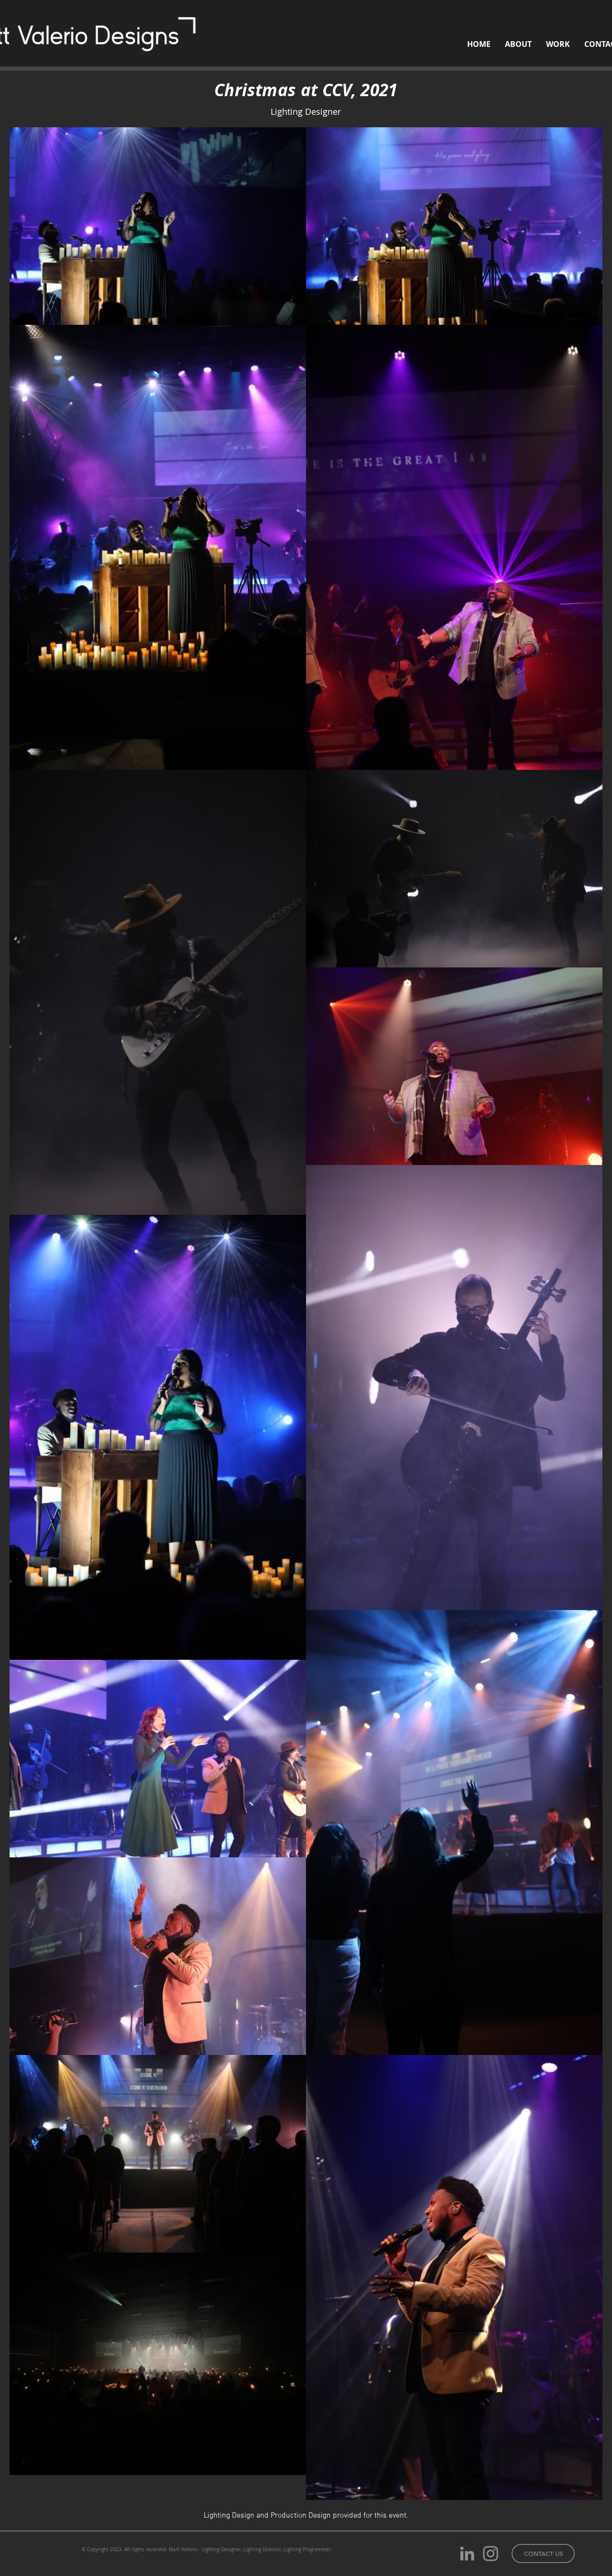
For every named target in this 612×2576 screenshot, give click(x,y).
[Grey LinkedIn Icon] (467, 2554)
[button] (543, 2554)
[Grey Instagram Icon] (491, 2554)
